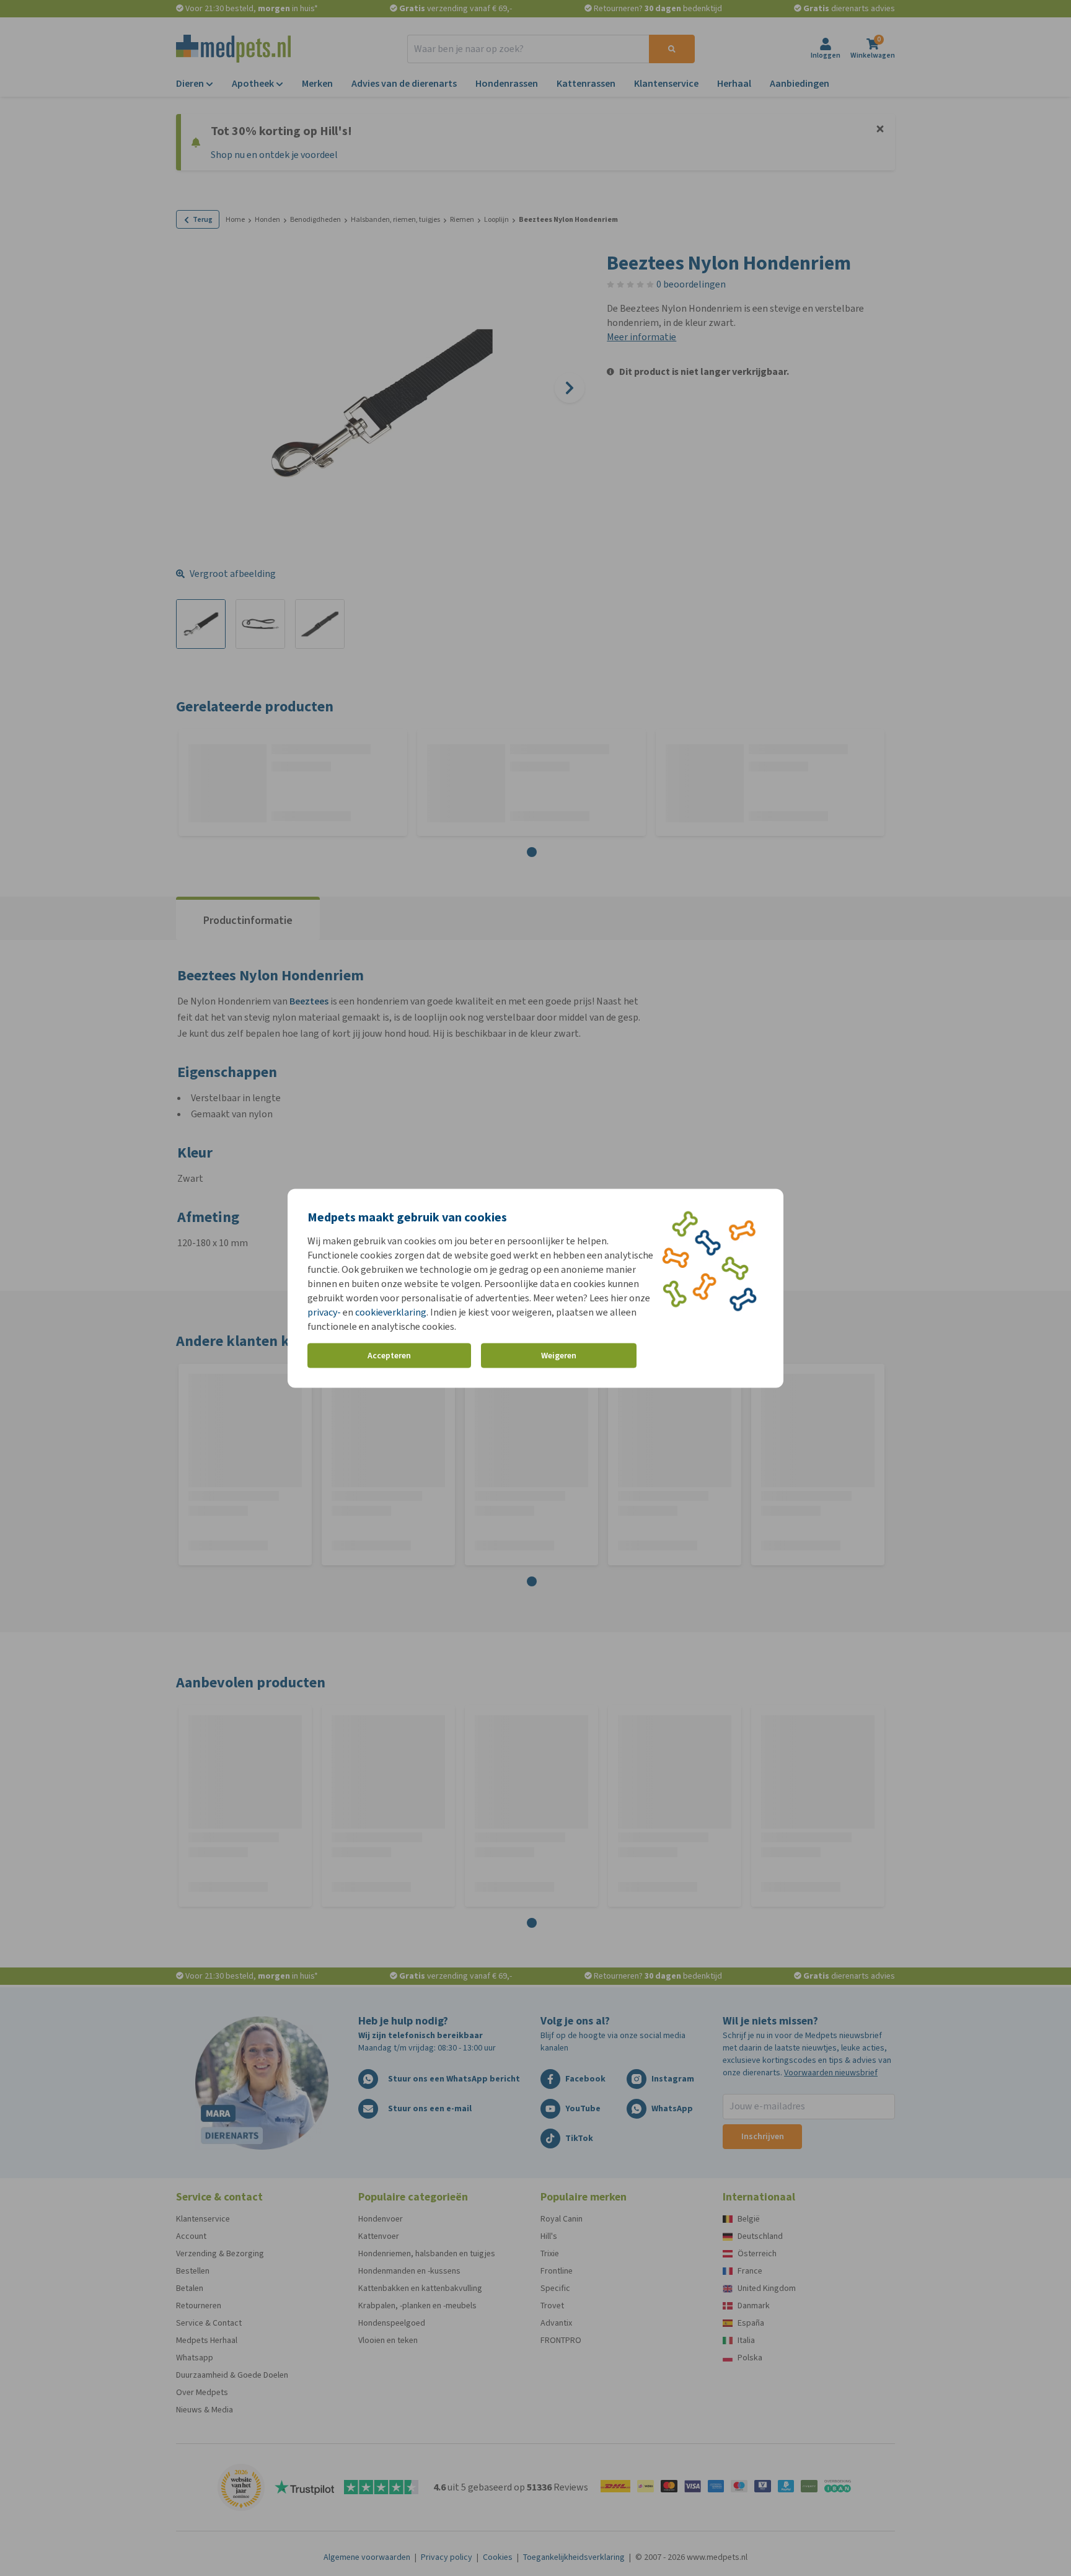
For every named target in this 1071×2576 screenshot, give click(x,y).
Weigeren (559, 1356)
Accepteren (389, 1356)
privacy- (324, 1312)
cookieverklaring (391, 1312)
